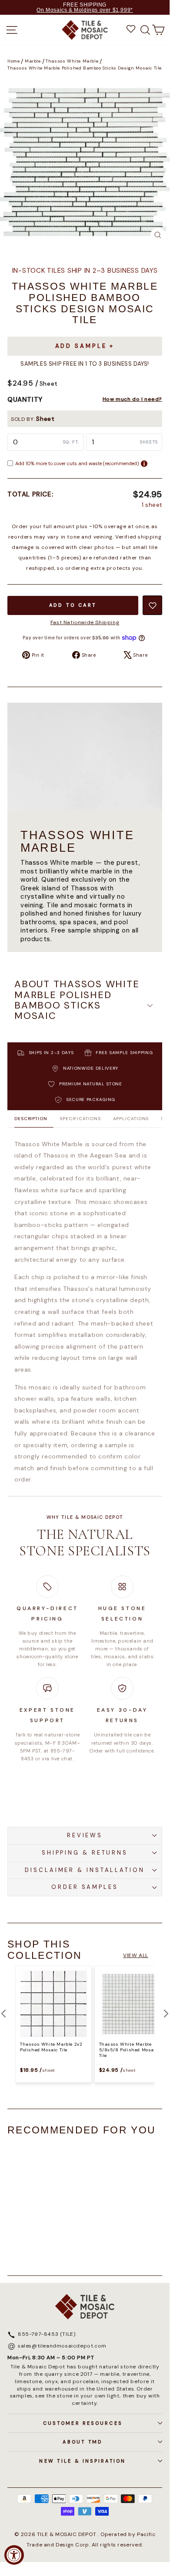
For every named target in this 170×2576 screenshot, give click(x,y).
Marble (33, 61)
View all (136, 1955)
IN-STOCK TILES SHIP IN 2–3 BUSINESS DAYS (85, 271)
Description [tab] (31, 1119)
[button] (85, 1006)
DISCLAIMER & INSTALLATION (85, 1870)
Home (13, 61)
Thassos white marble (72, 61)
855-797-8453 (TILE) (47, 2335)
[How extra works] (144, 464)
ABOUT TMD (82, 2442)
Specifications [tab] (80, 1119)
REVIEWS (85, 1835)
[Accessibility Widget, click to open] (14, 2555)
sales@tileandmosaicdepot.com (62, 2346)
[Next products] (166, 2014)
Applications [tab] (131, 1119)
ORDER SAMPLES (85, 1887)
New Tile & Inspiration (82, 2461)
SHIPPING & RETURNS (85, 1853)
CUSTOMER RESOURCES (83, 2423)
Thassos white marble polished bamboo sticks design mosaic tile (85, 68)
